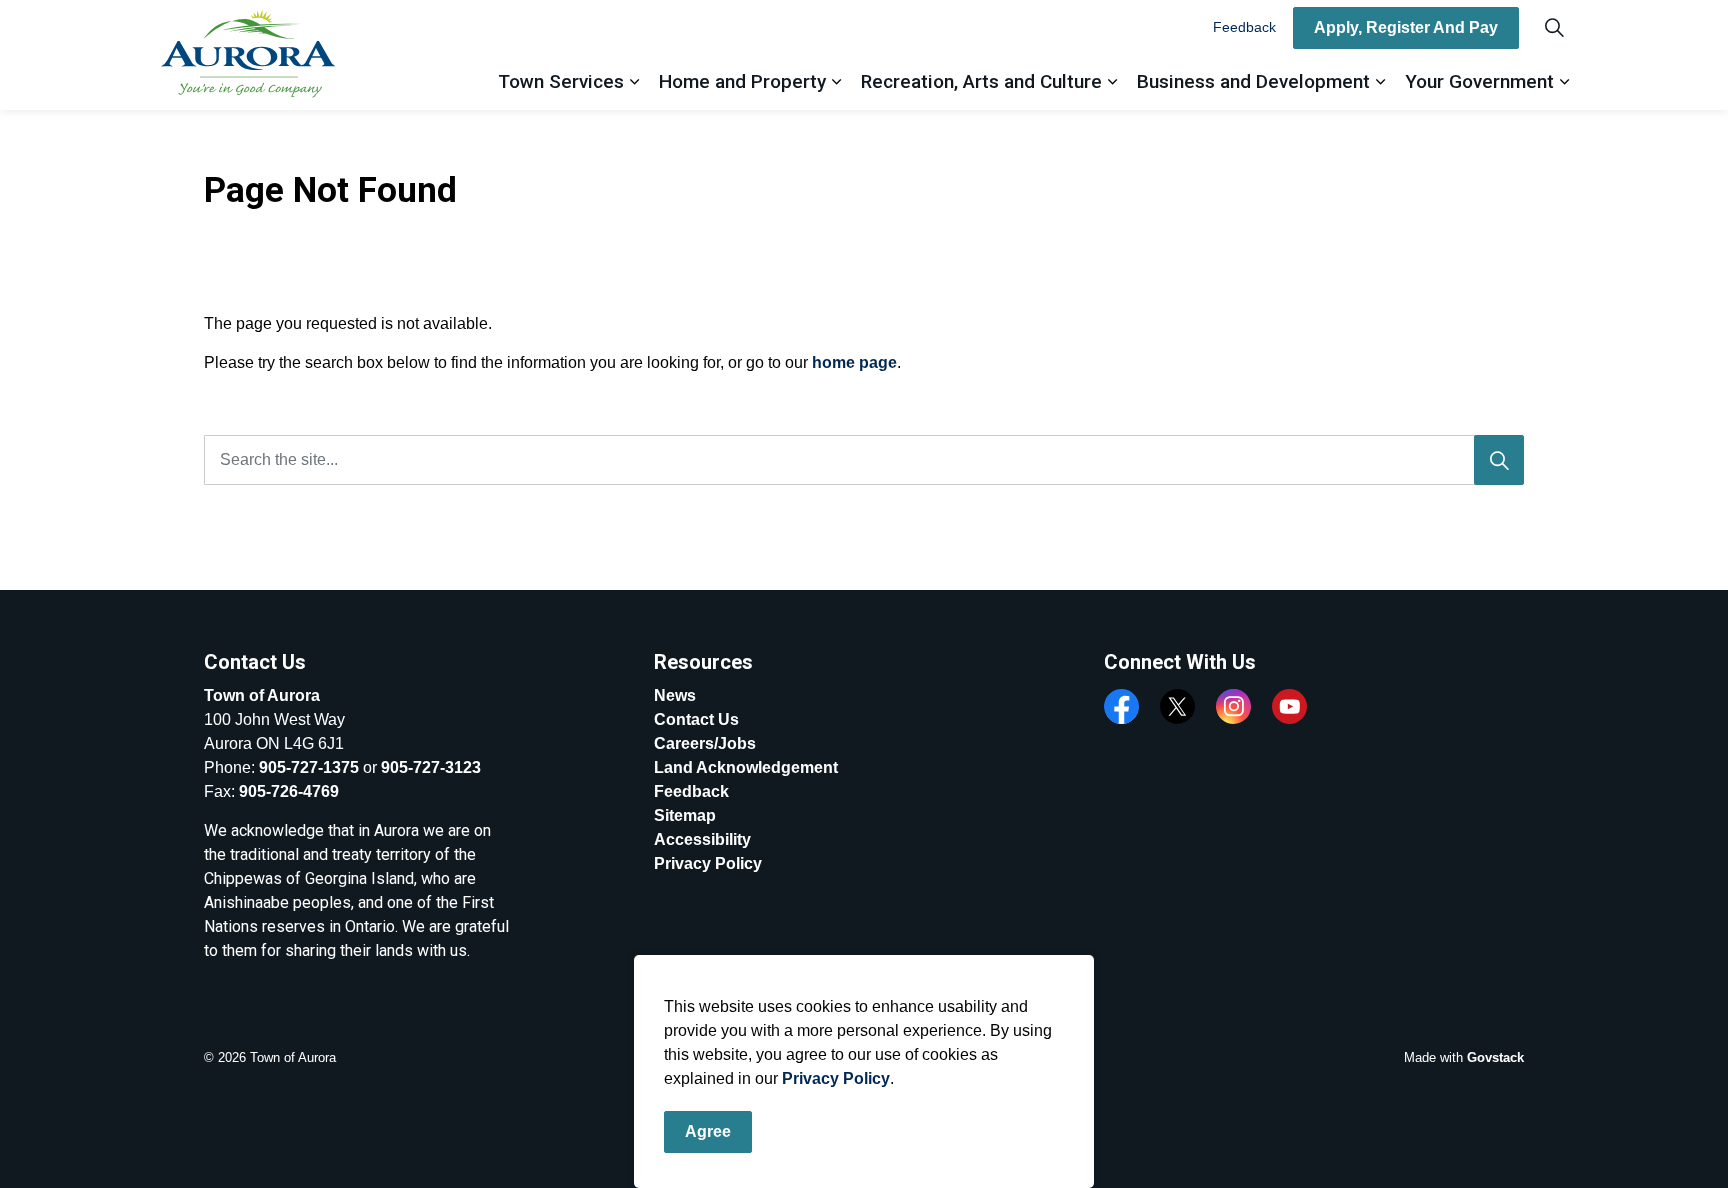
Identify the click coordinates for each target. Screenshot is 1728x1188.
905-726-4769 (289, 791)
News (675, 695)
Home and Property (742, 81)
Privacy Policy (836, 1078)
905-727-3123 (431, 767)
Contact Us (696, 719)
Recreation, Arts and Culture (981, 81)
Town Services (561, 81)
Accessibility (702, 839)
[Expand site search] (1554, 27)
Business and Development (1253, 81)
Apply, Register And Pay (1406, 27)
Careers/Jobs (705, 743)
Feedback (1244, 27)
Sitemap (685, 815)
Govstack (1495, 1057)
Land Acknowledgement (746, 767)
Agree (708, 1131)
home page (854, 362)
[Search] (1499, 460)
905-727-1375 (309, 767)
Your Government (1479, 81)
